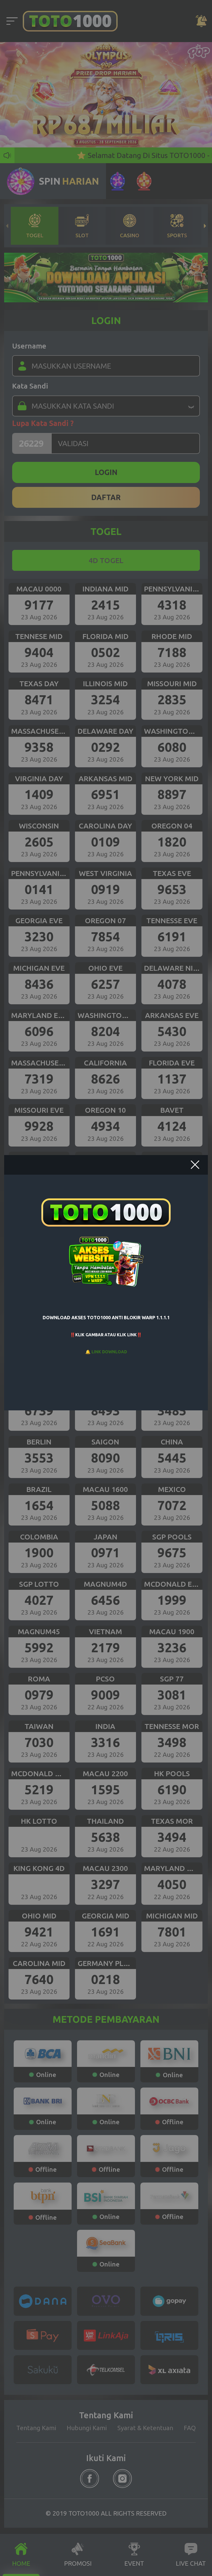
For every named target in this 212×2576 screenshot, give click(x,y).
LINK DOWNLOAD (109, 1352)
